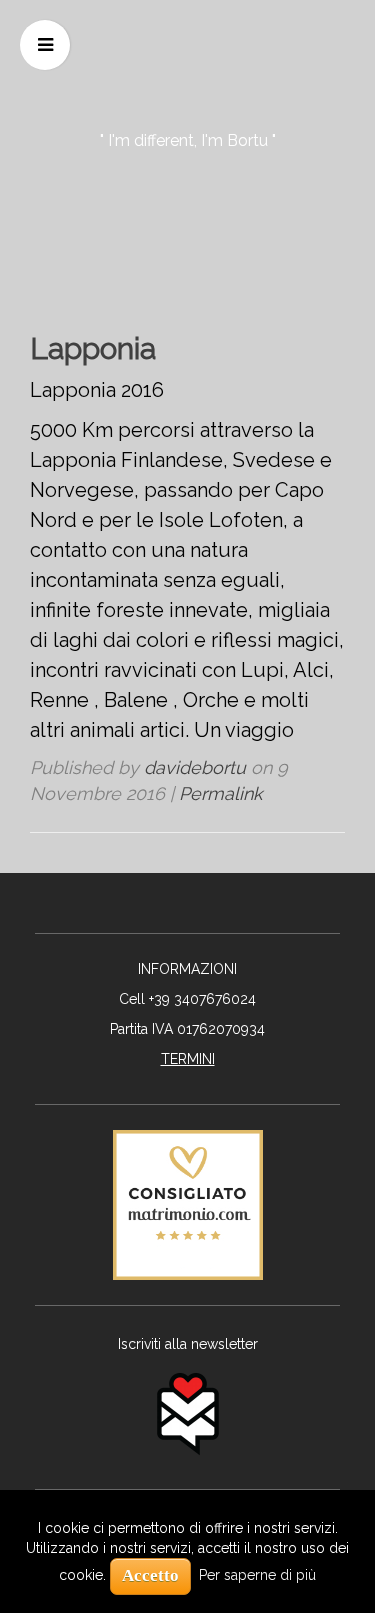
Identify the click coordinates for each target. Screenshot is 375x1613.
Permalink (221, 793)
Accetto (150, 1575)
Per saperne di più (257, 1575)
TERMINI (188, 1059)
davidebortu (195, 767)
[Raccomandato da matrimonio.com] (188, 1203)
